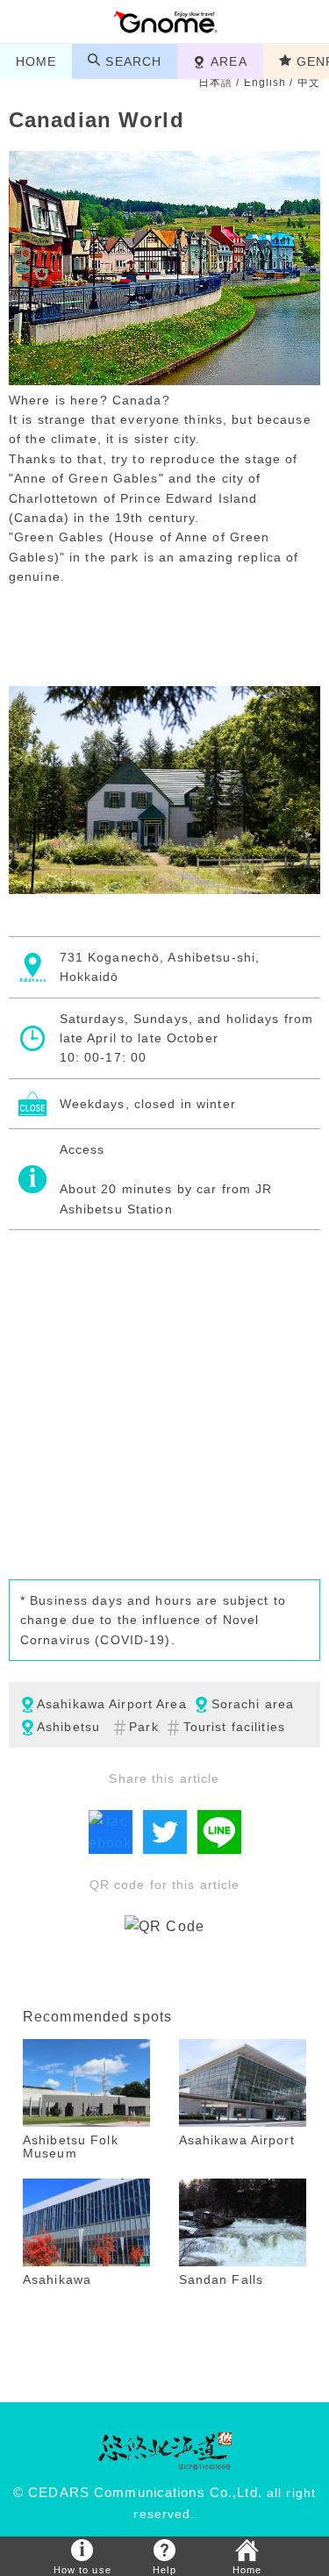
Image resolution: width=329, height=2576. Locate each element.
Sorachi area (253, 1704)
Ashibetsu (68, 1727)
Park (143, 1727)
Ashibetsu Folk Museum (71, 2147)
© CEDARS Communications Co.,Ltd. (138, 2493)
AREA (229, 61)
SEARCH (133, 61)
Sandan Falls (221, 2279)
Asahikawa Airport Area (112, 1704)
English (265, 82)
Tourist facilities (234, 1727)
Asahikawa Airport (237, 2140)
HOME (36, 61)
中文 (309, 82)
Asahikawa (57, 2279)
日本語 (215, 82)
